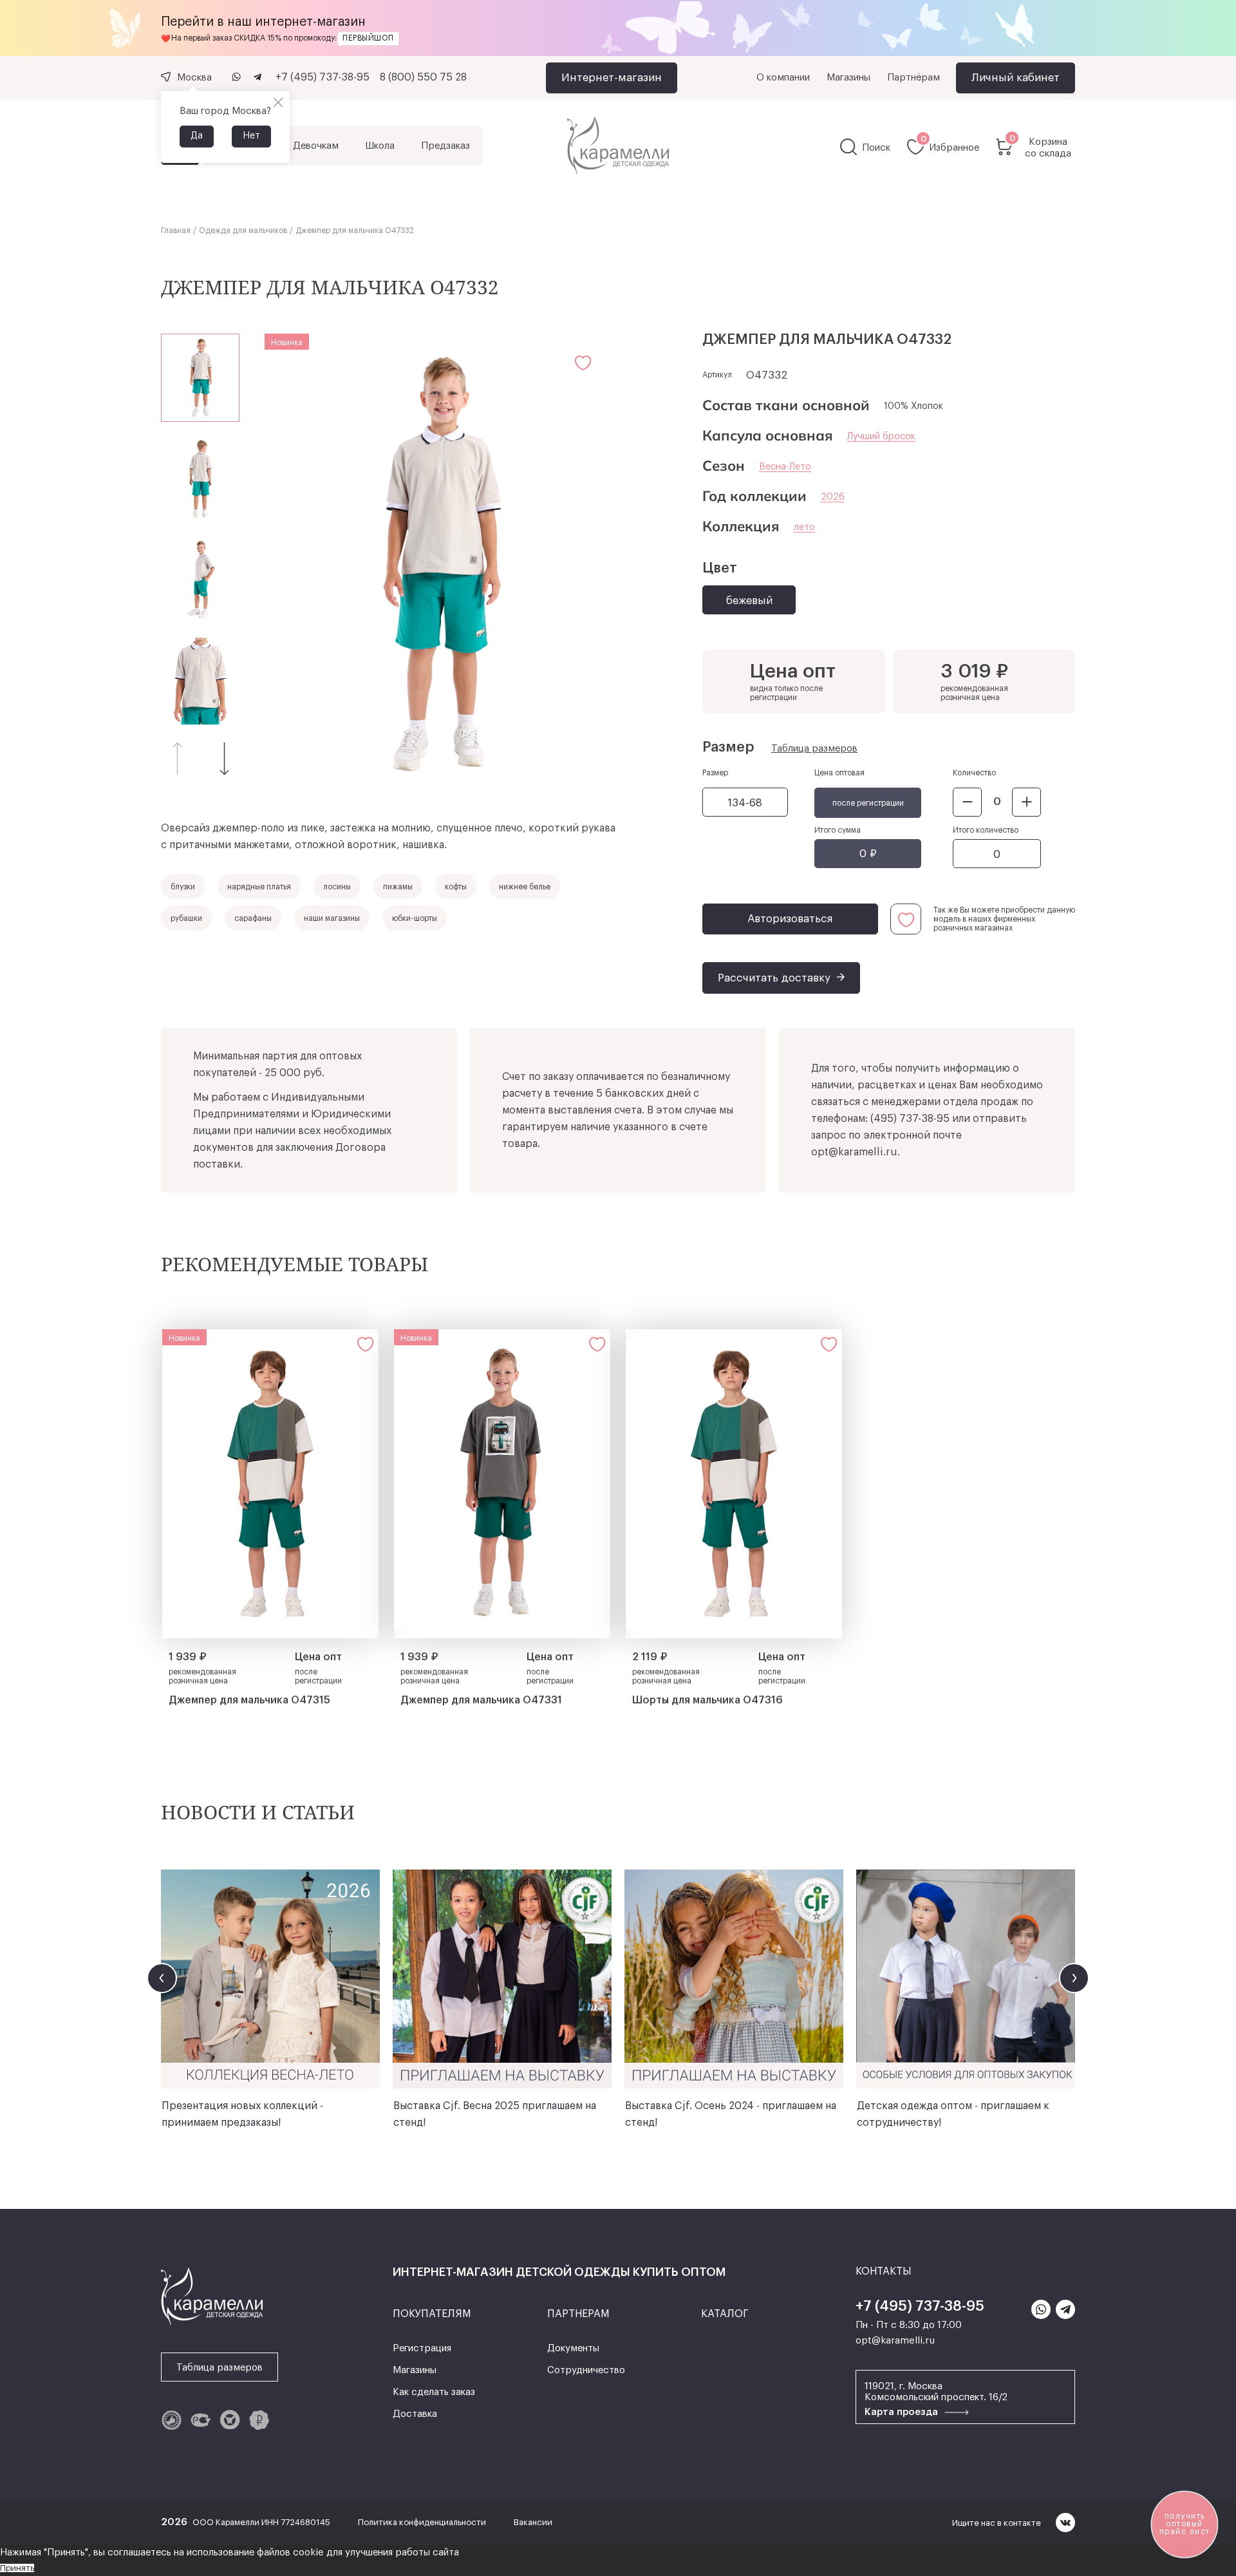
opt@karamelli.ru (854, 1152)
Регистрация (422, 2348)
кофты (456, 887)
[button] (225, 758)
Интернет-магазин (612, 78)
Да (197, 136)
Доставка (415, 2414)
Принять (17, 2568)
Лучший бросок (881, 437)
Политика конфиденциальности (423, 2522)
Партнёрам (913, 78)
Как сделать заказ (434, 2392)
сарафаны (253, 918)
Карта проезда (903, 2412)
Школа (380, 146)
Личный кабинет (1016, 78)
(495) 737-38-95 (910, 1119)
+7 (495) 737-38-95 (323, 77)
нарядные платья (259, 887)
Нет (251, 136)
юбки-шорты (415, 918)
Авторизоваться (790, 919)
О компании (783, 78)
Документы (573, 2348)
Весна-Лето (785, 467)
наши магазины (332, 918)
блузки (183, 887)
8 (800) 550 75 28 (423, 77)
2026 (833, 497)
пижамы (398, 887)
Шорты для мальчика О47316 (707, 1700)
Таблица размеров (814, 749)
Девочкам (316, 146)
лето (804, 527)
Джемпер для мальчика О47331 (481, 1700)
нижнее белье (525, 887)
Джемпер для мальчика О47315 (249, 1700)
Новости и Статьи (258, 1812)
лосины (337, 887)
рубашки (186, 918)
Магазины (848, 78)
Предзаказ (445, 146)
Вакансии (533, 2522)
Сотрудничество (586, 2370)
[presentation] (162, 1978)
